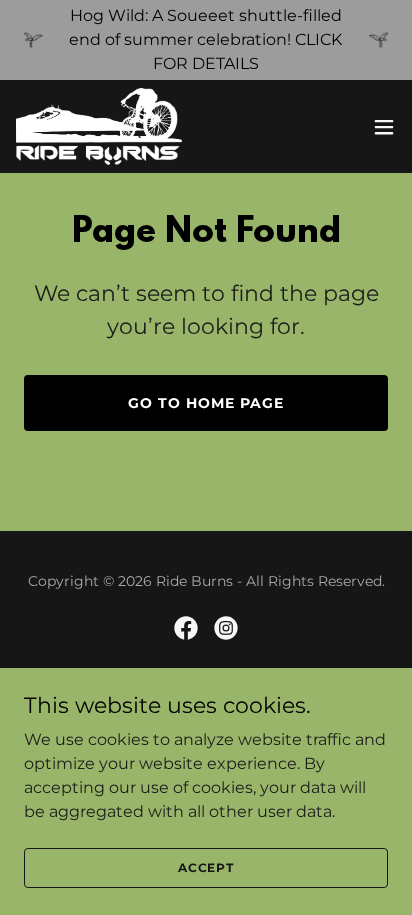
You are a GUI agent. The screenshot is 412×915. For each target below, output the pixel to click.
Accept (206, 867)
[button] (384, 127)
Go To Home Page (206, 403)
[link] (99, 126)
